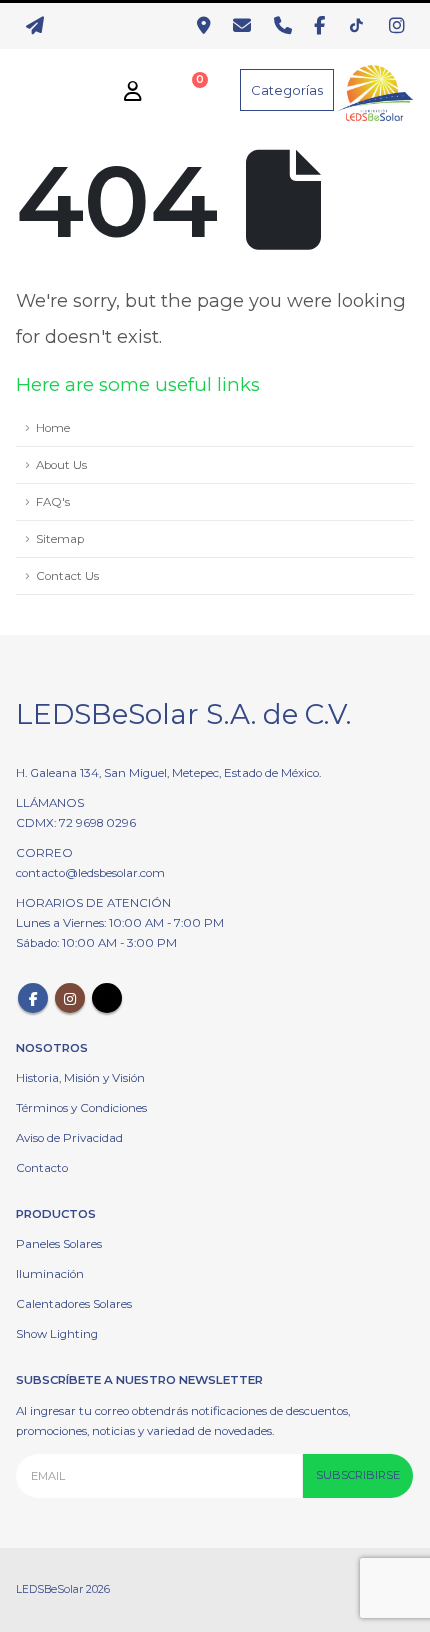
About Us (61, 465)
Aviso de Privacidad (69, 1138)
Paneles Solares (59, 1244)
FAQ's (53, 502)
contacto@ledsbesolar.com (90, 873)
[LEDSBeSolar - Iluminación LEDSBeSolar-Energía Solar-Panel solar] (374, 90)
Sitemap (60, 539)
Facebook (33, 998)
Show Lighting (57, 1334)
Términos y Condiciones (81, 1108)
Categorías (287, 90)
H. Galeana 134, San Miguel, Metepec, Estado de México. (168, 773)
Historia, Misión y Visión (80, 1078)
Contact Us (67, 576)
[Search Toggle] (31, 90)
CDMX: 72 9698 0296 (76, 823)
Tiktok (107, 998)
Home (53, 428)
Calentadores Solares (74, 1304)
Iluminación (50, 1274)
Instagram (70, 998)
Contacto (42, 1168)
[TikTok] (362, 26)
